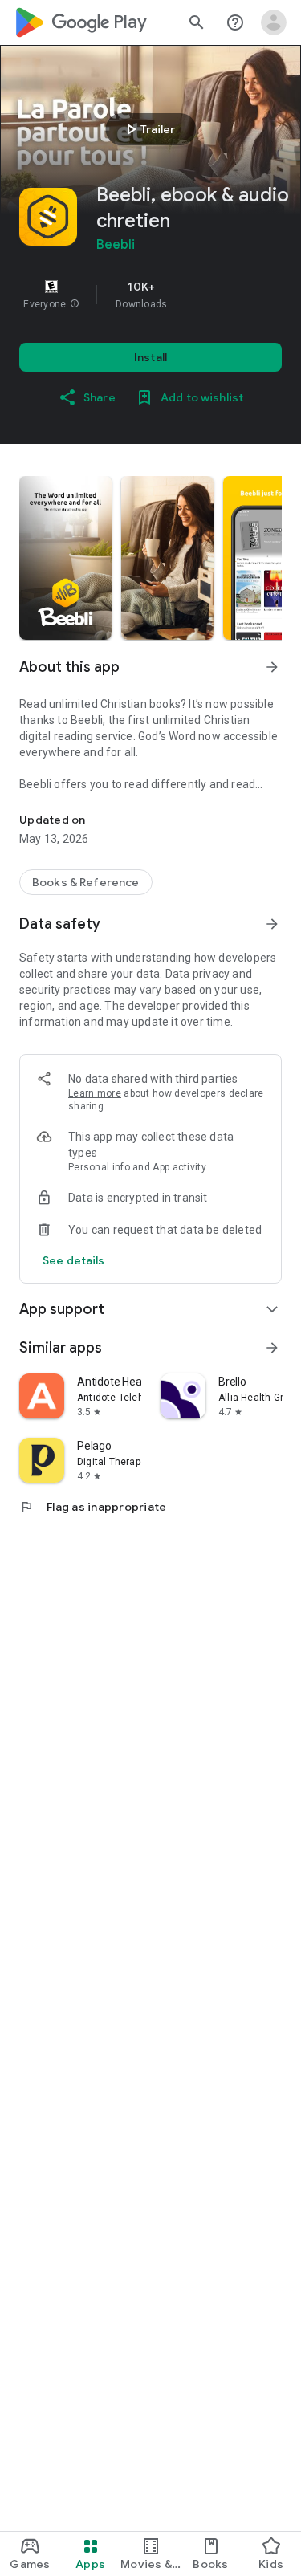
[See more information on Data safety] (272, 924)
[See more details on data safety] (74, 1260)
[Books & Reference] (86, 882)
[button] (75, 304)
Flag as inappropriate (93, 1507)
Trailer (148, 129)
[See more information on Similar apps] (272, 1348)
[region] (150, 295)
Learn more (95, 1093)
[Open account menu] (274, 22)
